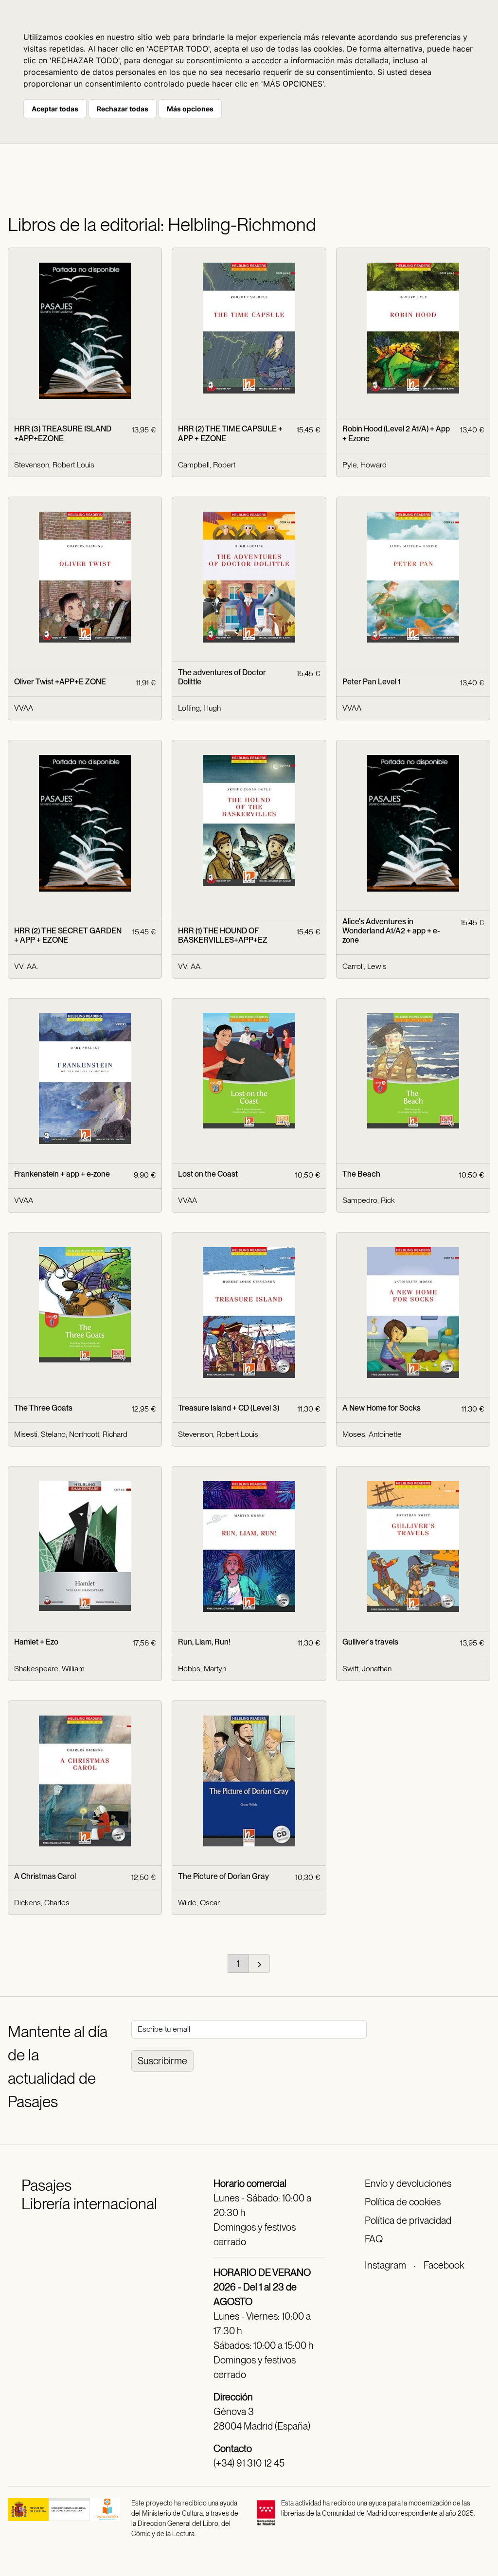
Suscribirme (162, 2061)
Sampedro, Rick (369, 1200)
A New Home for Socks (382, 1408)
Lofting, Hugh (199, 708)
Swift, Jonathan (367, 1669)
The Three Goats (43, 1408)
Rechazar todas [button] (123, 109)
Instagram (385, 2265)
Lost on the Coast (208, 1174)
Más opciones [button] (190, 109)
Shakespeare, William (49, 1669)
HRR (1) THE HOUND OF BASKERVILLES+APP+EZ (223, 935)
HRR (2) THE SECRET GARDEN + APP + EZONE (68, 935)
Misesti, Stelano (40, 1434)
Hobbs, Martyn (202, 1669)
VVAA (24, 708)
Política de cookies (403, 2202)
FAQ (374, 2239)
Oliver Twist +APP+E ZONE (60, 682)
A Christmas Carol (45, 1876)
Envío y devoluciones (408, 2183)
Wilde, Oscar (199, 1903)
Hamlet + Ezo (36, 1642)
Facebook (444, 2265)
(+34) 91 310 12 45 (249, 2463)
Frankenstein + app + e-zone (62, 1174)
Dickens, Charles (42, 1903)
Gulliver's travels (370, 1642)
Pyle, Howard (365, 465)
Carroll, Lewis (365, 966)
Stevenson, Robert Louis (54, 465)
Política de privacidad (408, 2220)
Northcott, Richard (98, 1434)
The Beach (361, 1174)
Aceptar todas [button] (55, 109)
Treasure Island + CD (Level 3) (229, 1408)
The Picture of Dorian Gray (223, 1876)
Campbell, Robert (207, 465)
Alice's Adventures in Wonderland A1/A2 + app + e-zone (391, 931)
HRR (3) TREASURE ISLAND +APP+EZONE (63, 433)
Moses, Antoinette (372, 1434)
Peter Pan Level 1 (371, 682)
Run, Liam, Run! (204, 1642)
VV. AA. (26, 966)
